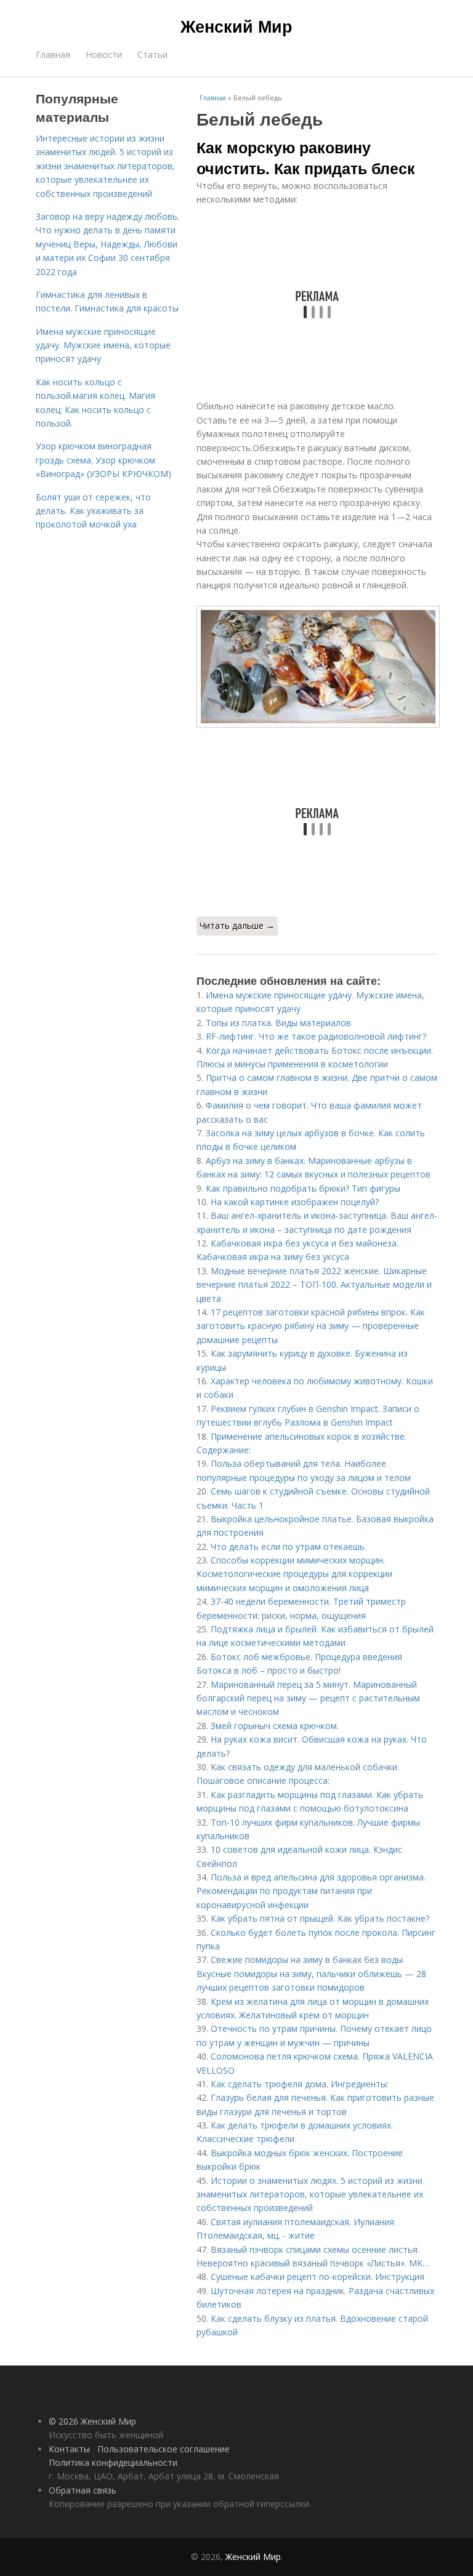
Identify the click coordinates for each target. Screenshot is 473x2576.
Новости (104, 54)
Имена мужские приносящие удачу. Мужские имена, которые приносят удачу (103, 345)
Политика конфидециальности (113, 2462)
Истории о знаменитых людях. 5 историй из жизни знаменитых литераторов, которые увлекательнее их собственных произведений (310, 2194)
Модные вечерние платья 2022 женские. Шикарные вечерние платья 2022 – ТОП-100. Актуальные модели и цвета (314, 1285)
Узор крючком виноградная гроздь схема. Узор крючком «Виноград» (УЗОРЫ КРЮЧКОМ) (103, 460)
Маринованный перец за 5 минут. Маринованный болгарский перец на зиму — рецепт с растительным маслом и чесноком (308, 1698)
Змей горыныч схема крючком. (275, 1726)
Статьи (152, 54)
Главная (53, 54)
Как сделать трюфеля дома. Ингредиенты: (300, 2084)
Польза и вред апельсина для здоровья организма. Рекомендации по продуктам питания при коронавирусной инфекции (311, 1891)
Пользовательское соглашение (164, 2449)
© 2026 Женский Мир (92, 2421)
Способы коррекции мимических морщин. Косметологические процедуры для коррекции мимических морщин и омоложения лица (294, 1574)
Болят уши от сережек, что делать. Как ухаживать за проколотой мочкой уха (93, 511)
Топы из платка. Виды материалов (278, 1023)
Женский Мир (236, 26)
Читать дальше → (237, 925)
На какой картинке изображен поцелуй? (295, 1202)
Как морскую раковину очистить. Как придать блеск (306, 158)
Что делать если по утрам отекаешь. (289, 1547)
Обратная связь (83, 2490)
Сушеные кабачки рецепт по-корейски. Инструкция (317, 2277)
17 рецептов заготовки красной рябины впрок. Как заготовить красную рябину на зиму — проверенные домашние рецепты (311, 1326)
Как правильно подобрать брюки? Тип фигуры (303, 1188)
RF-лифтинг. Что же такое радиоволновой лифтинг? (316, 1036)
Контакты (69, 2449)
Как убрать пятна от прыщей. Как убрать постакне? (320, 1918)
